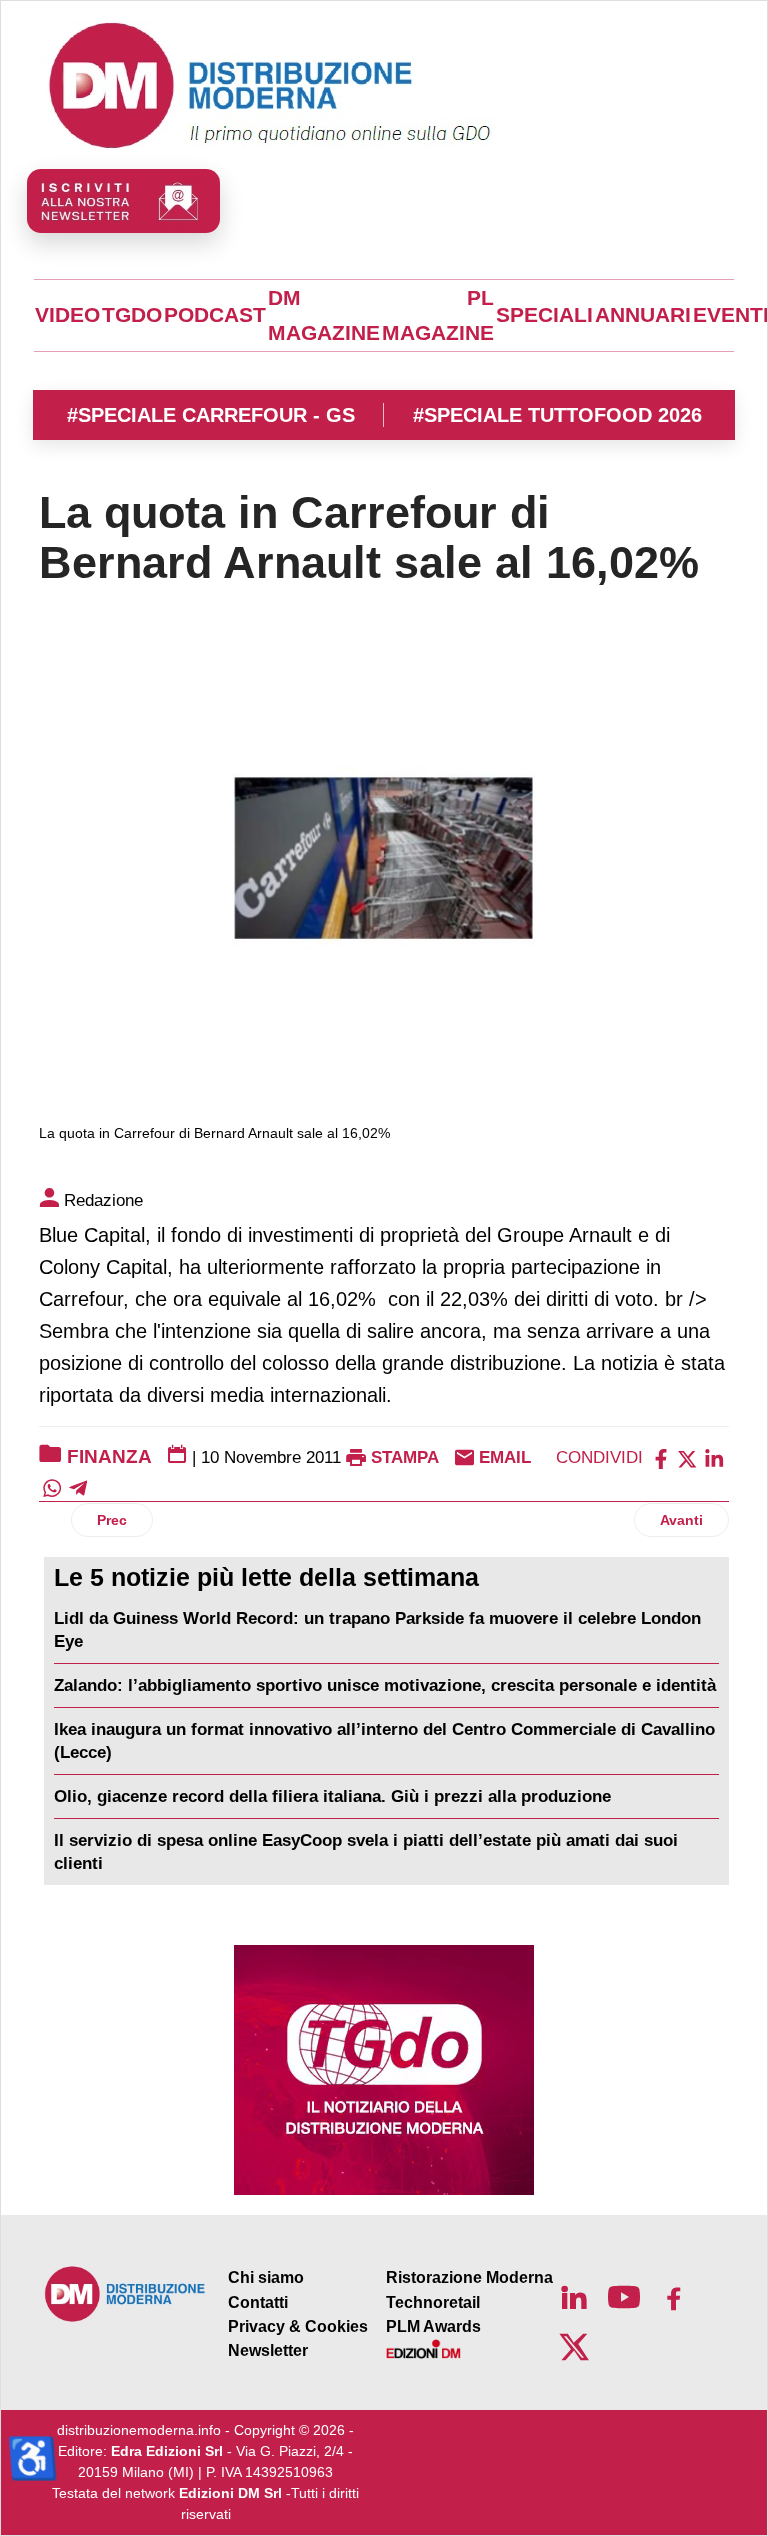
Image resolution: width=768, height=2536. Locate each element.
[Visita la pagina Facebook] (674, 2297)
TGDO (132, 315)
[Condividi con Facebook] (661, 1457)
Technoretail (433, 2302)
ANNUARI (643, 315)
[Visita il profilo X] (574, 2347)
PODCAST (215, 315)
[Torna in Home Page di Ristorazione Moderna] (125, 2293)
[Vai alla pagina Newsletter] (123, 201)
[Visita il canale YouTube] (624, 2297)
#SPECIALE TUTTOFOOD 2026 (557, 415)
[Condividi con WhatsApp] (52, 1487)
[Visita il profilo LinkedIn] (574, 2297)
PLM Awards (433, 2326)
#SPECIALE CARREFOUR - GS (211, 415)
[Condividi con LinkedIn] (714, 1457)
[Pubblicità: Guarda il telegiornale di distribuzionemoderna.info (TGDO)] (384, 2070)
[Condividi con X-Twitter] (687, 1457)
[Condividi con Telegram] (78, 1487)
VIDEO (67, 315)
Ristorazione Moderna (469, 2277)
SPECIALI (544, 315)
